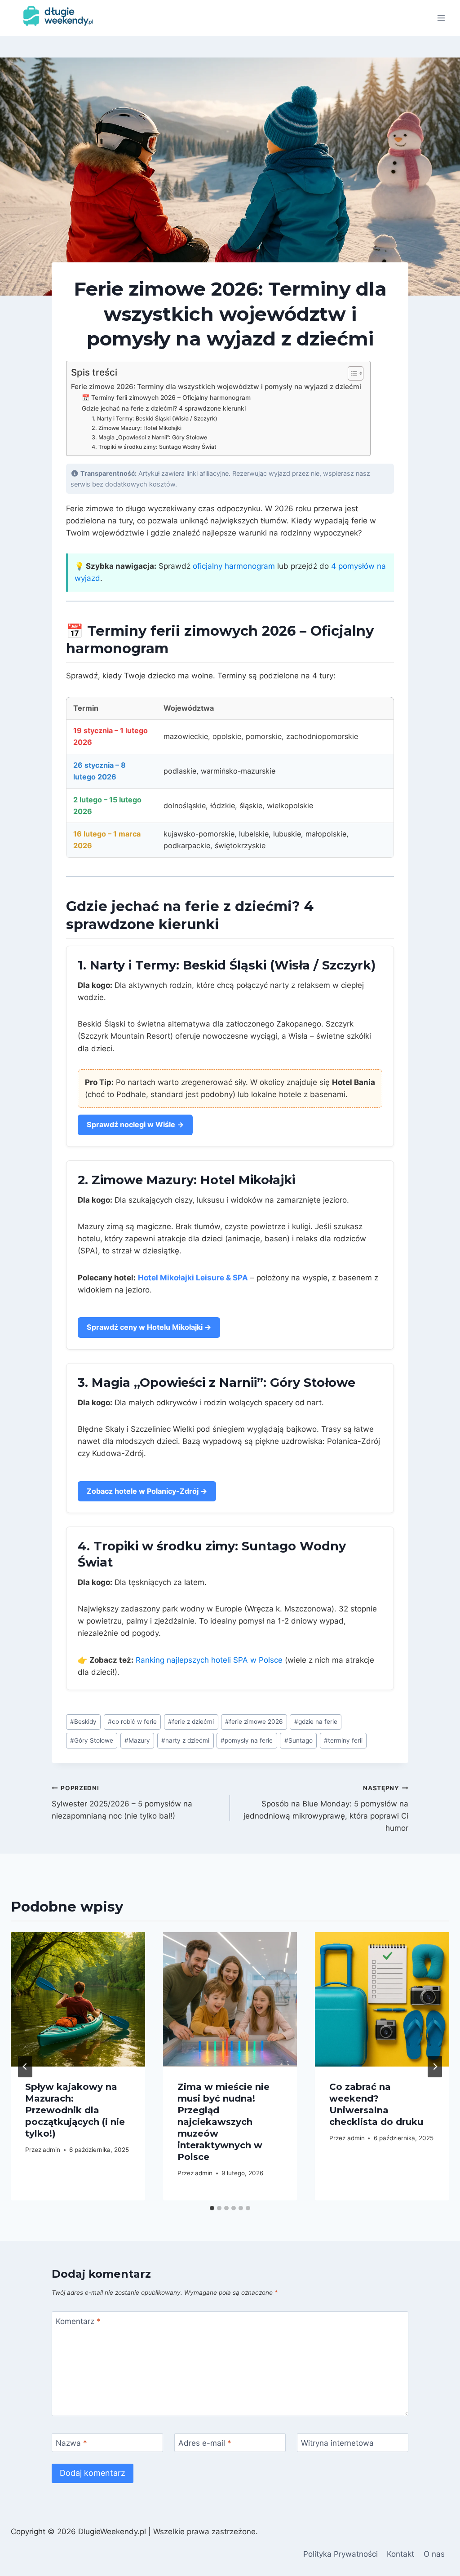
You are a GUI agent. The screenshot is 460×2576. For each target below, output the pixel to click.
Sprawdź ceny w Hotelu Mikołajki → (149, 1327)
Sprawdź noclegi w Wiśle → (135, 1124)
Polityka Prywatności (341, 2554)
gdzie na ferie (316, 1722)
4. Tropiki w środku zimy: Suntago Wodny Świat (154, 447)
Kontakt (400, 2554)
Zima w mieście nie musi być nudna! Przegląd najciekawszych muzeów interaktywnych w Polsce (223, 2122)
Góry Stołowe (92, 1740)
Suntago (299, 1740)
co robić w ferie (132, 1722)
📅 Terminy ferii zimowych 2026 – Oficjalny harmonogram (166, 398)
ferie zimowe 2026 (254, 1722)
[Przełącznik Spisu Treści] (351, 373)
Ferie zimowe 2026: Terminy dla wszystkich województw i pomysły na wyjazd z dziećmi (216, 387)
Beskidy (83, 1722)
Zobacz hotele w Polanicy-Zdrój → (147, 1491)
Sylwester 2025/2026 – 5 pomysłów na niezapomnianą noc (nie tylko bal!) (122, 1802)
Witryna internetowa (337, 2443)
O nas (434, 2554)
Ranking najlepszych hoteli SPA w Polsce (209, 1660)
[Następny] (435, 2067)
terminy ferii (343, 1740)
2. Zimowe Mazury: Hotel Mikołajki (137, 428)
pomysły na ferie (247, 1740)
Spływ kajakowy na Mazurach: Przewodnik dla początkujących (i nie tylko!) (75, 2110)
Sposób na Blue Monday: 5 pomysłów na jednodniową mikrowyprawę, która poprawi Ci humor (326, 1808)
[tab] (212, 2208)
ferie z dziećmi (191, 1722)
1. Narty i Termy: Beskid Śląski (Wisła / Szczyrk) (155, 418)
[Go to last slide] (25, 2067)
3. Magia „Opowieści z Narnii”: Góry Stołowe (149, 437)
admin (51, 2150)
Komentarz (78, 2321)
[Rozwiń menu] (441, 18)
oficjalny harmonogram (234, 566)
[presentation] (78, 1999)
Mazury (137, 1740)
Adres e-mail (205, 2443)
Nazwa (71, 2443)
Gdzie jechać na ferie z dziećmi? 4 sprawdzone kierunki (164, 408)
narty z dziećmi (185, 1740)
